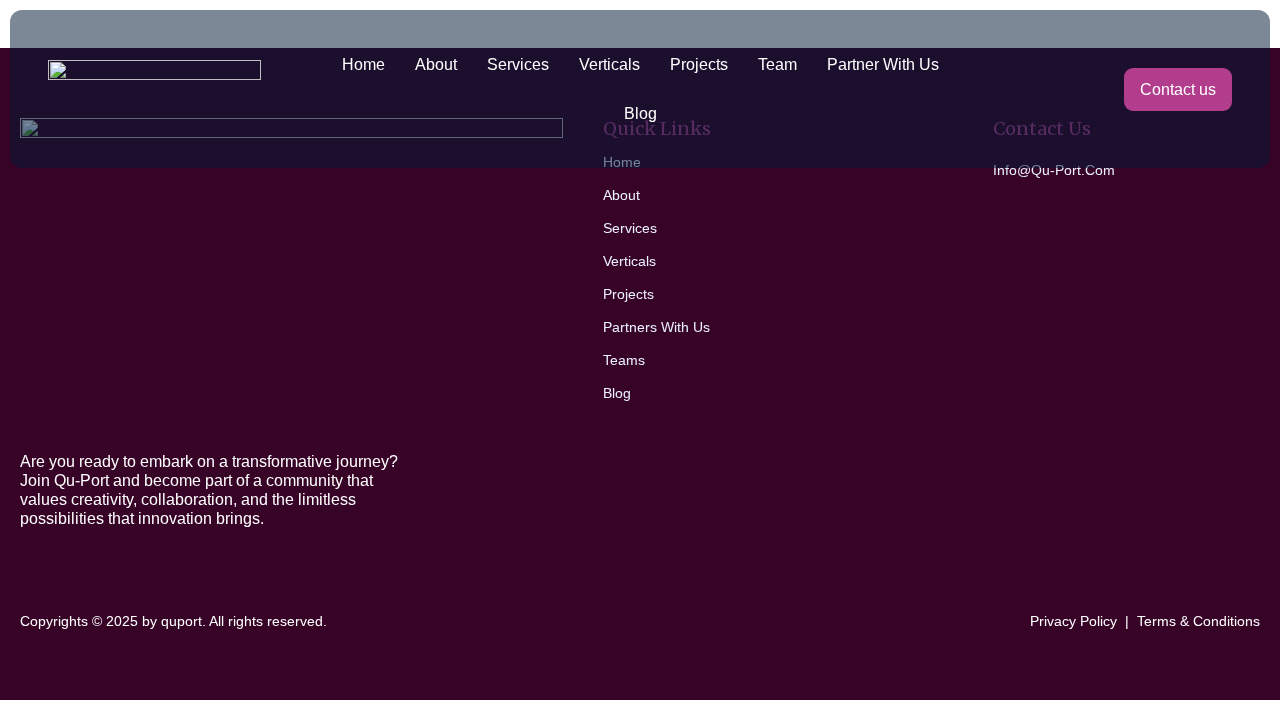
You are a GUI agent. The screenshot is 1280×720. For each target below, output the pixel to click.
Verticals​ (609, 64)
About (436, 64)
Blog (640, 113)
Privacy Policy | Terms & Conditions (1145, 621)
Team (777, 64)
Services (518, 64)
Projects (699, 64)
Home (363, 64)
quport (181, 621)
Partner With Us (883, 64)
